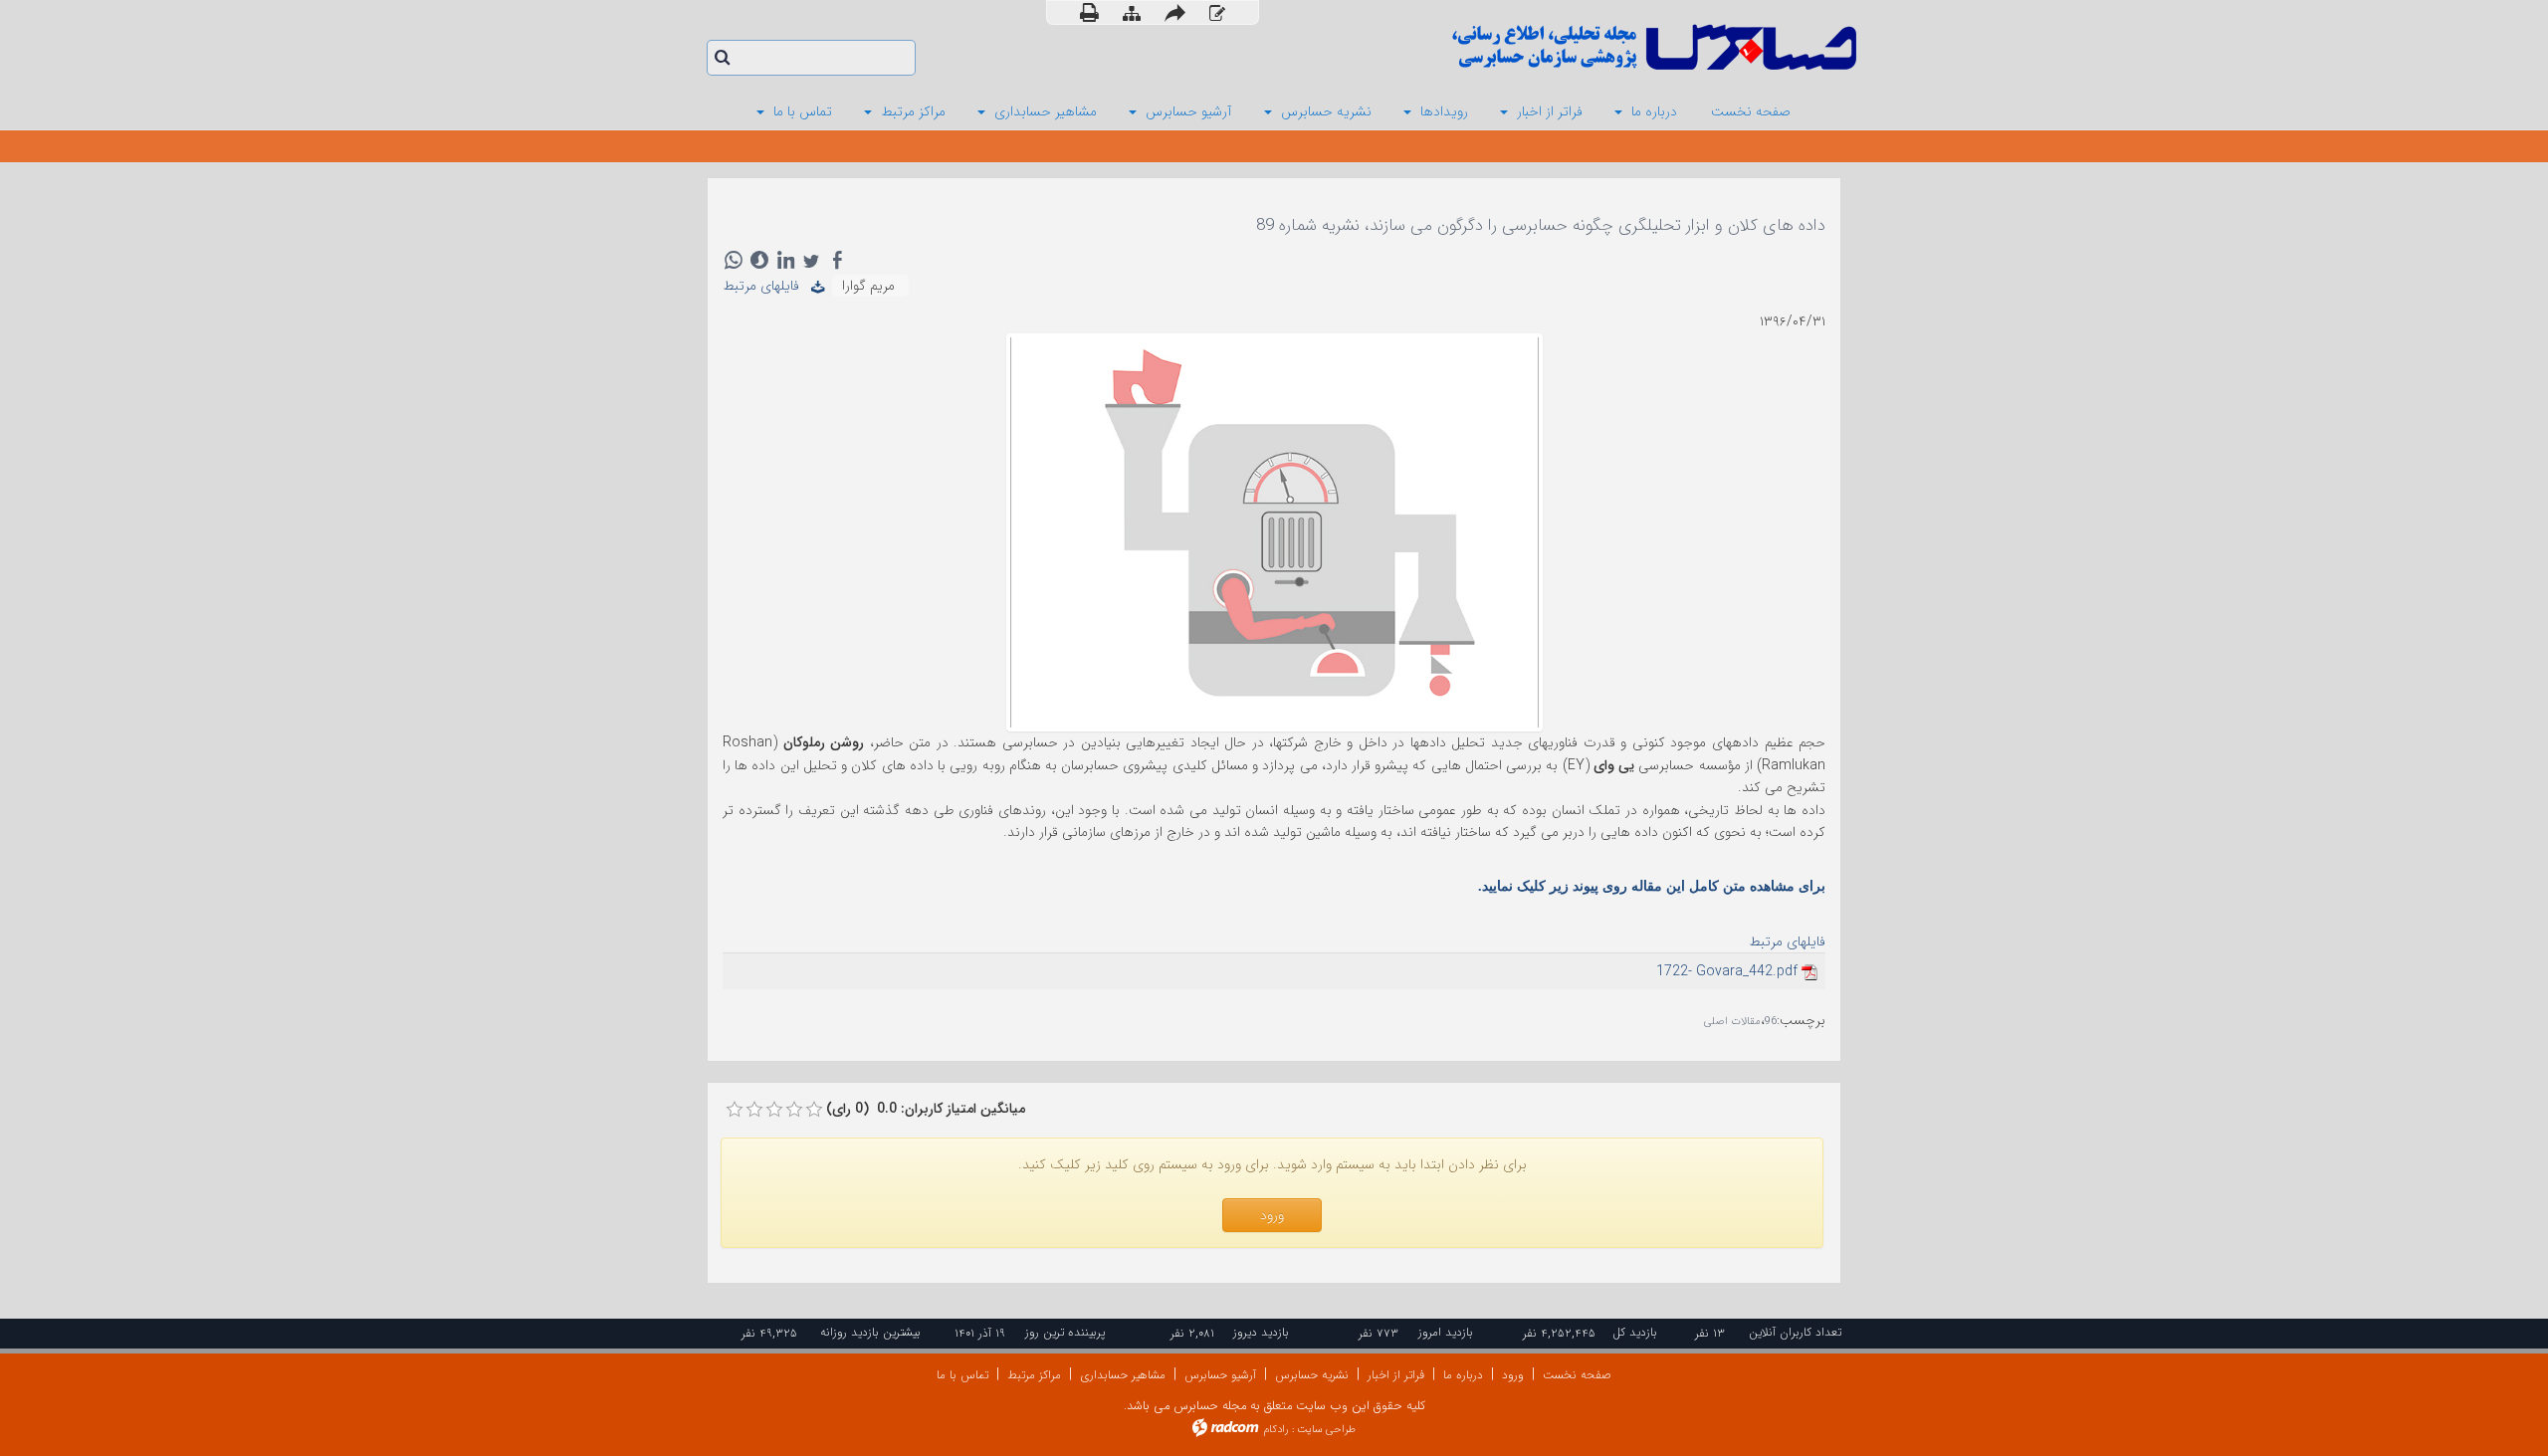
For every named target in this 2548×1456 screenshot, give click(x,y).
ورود (1513, 1375)
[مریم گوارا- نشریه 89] (1274, 531)
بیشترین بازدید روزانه (870, 1332)
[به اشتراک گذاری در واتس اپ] (734, 260)
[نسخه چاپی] (1089, 12)
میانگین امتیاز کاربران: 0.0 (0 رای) (926, 1109)
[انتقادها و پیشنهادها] (1217, 13)
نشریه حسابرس (1312, 1375)
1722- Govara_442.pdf (1727, 971)
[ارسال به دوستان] (1175, 12)
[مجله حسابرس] (1573, 47)
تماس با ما (962, 1375)
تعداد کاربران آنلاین (1795, 1332)
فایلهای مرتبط (767, 286)
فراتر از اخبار (1396, 1375)
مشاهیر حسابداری (1123, 1375)
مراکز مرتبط (1034, 1375)
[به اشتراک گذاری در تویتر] (811, 260)
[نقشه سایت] (1132, 13)
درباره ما (1463, 1375)
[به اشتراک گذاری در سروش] (759, 260)
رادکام (1276, 1430)
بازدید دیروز (1261, 1332)
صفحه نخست (1577, 1375)
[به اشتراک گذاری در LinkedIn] (785, 260)
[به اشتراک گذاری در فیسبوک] (837, 260)
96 (1771, 1022)
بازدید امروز (1446, 1332)
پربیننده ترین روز (1065, 1332)
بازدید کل (1635, 1332)
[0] (735, 1110)
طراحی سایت (1326, 1430)
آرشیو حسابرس (1220, 1375)
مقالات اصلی (1732, 1022)
